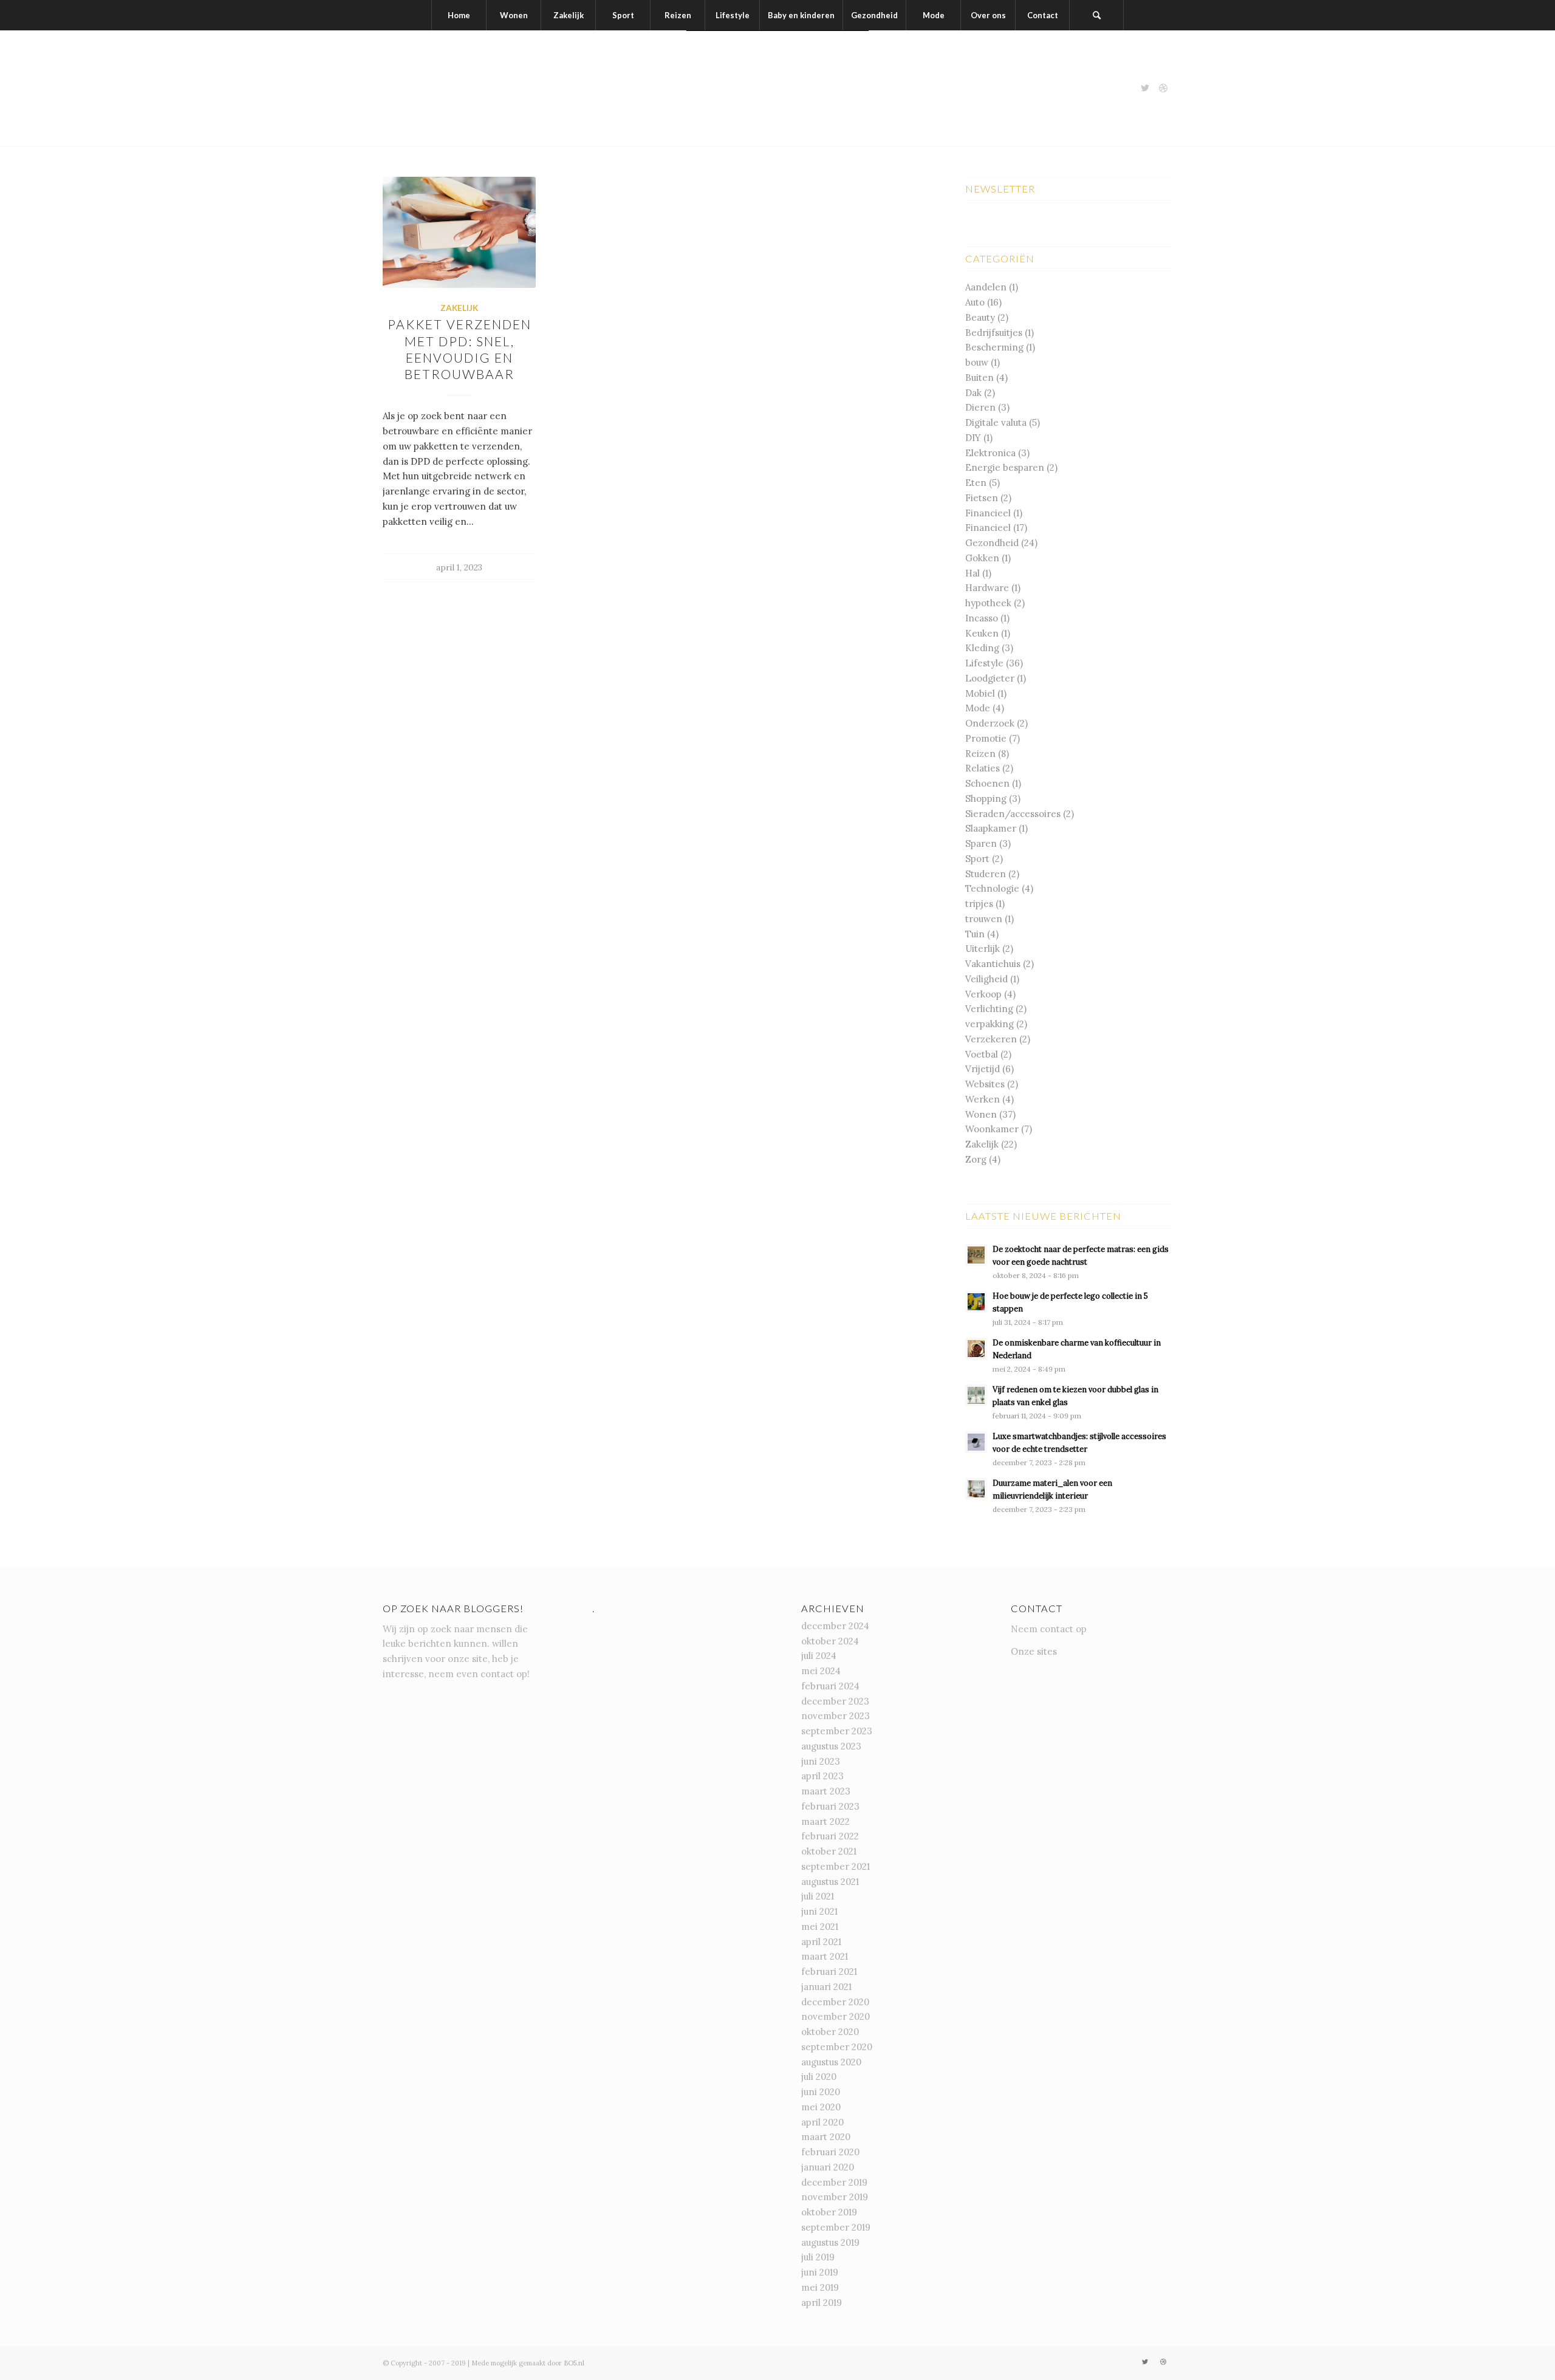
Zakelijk (459, 308)
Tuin (975, 934)
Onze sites (1034, 1651)
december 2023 (835, 1701)
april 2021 (821, 1942)
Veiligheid (986, 979)
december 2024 (835, 1626)
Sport (977, 859)
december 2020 (835, 2002)
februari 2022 (830, 1836)
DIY (973, 438)
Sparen (981, 843)
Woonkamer (992, 1129)
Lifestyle (984, 663)
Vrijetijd (983, 1069)
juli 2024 (819, 1656)
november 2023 (836, 1716)
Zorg (976, 1159)
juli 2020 (819, 2077)
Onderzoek (990, 723)
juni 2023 (821, 1761)
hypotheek (988, 603)
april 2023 (822, 1776)
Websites (985, 1084)
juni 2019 (820, 2272)
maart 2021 (825, 1956)
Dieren (980, 407)
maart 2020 (826, 2137)
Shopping (986, 798)
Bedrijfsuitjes (994, 333)
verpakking (989, 1024)
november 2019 (835, 2197)
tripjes (979, 904)
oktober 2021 (829, 1851)
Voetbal (982, 1054)
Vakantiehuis (993, 964)
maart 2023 (826, 1791)
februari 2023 (830, 1806)
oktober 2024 (830, 1641)
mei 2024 (821, 1671)
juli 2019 (818, 2257)
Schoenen (987, 783)
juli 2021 (818, 1896)
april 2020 (822, 2122)
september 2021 (836, 1866)
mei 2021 (820, 1927)
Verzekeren (991, 1039)
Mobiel (980, 693)
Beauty (980, 317)
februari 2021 (829, 1971)
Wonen (981, 1114)
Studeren (986, 874)
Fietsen (982, 498)
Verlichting (989, 1009)
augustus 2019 (830, 2242)
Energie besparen (1005, 467)
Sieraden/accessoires (1013, 814)
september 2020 (837, 2047)
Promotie (986, 738)
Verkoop (983, 994)
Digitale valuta (996, 422)
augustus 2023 (831, 1746)
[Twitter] (1145, 88)
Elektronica (990, 453)
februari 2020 (830, 2152)
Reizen (980, 754)
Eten (976, 483)
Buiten (979, 378)
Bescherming (994, 347)
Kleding (982, 648)
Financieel (988, 513)
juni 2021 (819, 1911)
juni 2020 (821, 2092)
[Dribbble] (1163, 88)
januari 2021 (826, 1987)
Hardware (987, 588)
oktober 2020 (830, 2032)
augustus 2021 (830, 1882)
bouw (977, 362)
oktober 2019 (829, 2212)
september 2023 (837, 1731)
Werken (983, 1099)
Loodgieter (990, 678)
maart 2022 (825, 1821)
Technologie (992, 888)
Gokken (982, 558)
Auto (975, 302)
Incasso (982, 618)
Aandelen (986, 287)
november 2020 (836, 2016)
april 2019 (822, 2303)
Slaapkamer (991, 828)
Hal (972, 573)
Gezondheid (992, 543)
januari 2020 (828, 2167)
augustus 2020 (831, 2062)
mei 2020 (821, 2107)
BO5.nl (574, 2363)
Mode (978, 708)
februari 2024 (830, 1686)
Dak (973, 393)
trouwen (984, 919)
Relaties (983, 768)
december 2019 (834, 2182)
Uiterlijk (983, 949)
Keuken (982, 633)
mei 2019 (820, 2287)
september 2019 (836, 2227)
